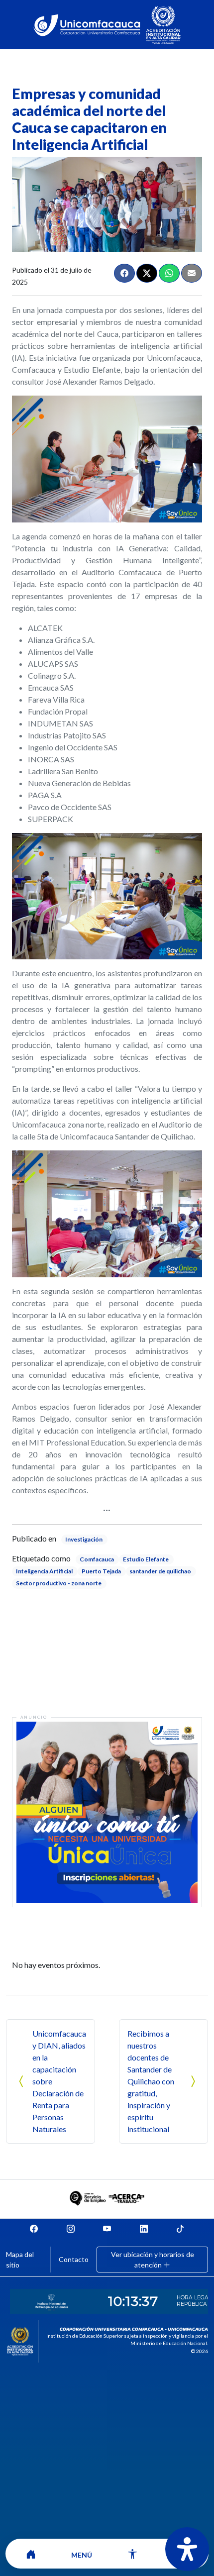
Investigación (84, 1539)
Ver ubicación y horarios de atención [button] (153, 2260)
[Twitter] (147, 273)
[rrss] (34, 2228)
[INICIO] (31, 2554)
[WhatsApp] (169, 273)
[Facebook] (124, 273)
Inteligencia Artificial (44, 1571)
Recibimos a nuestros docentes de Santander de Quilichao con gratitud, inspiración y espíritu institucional (151, 2081)
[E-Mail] (192, 273)
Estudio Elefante (146, 1559)
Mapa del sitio (20, 2260)
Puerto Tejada (101, 1571)
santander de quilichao (160, 1571)
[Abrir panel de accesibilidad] (187, 2549)
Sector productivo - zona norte (59, 1583)
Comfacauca (97, 1559)
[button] (82, 2554)
